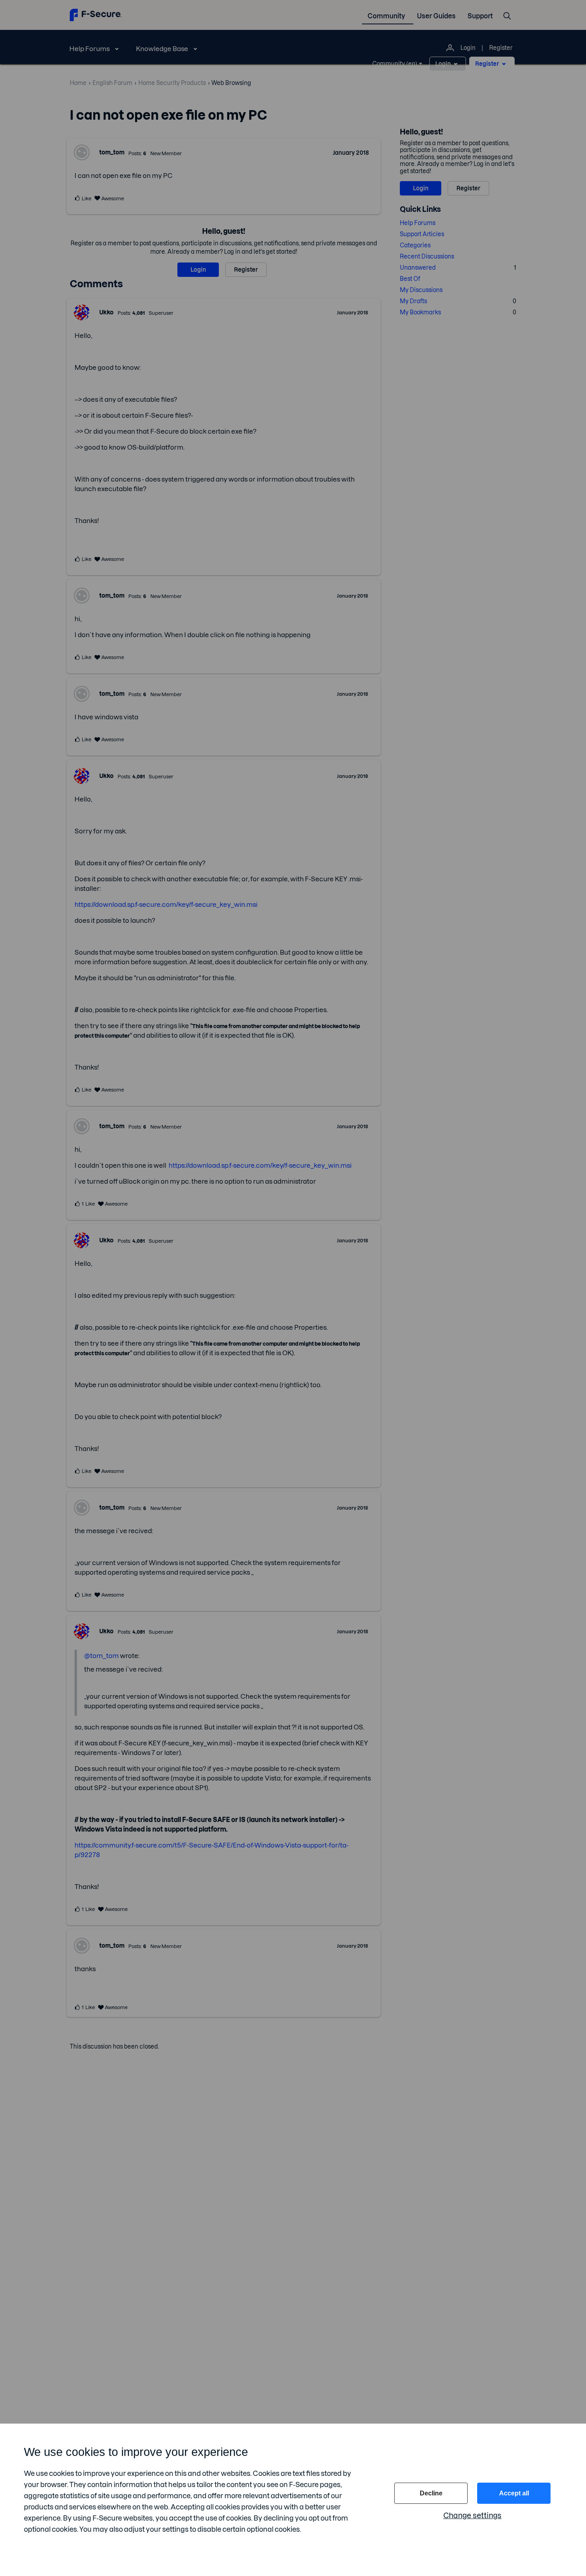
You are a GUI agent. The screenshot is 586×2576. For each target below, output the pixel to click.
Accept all (514, 2493)
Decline (431, 2493)
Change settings (472, 2516)
